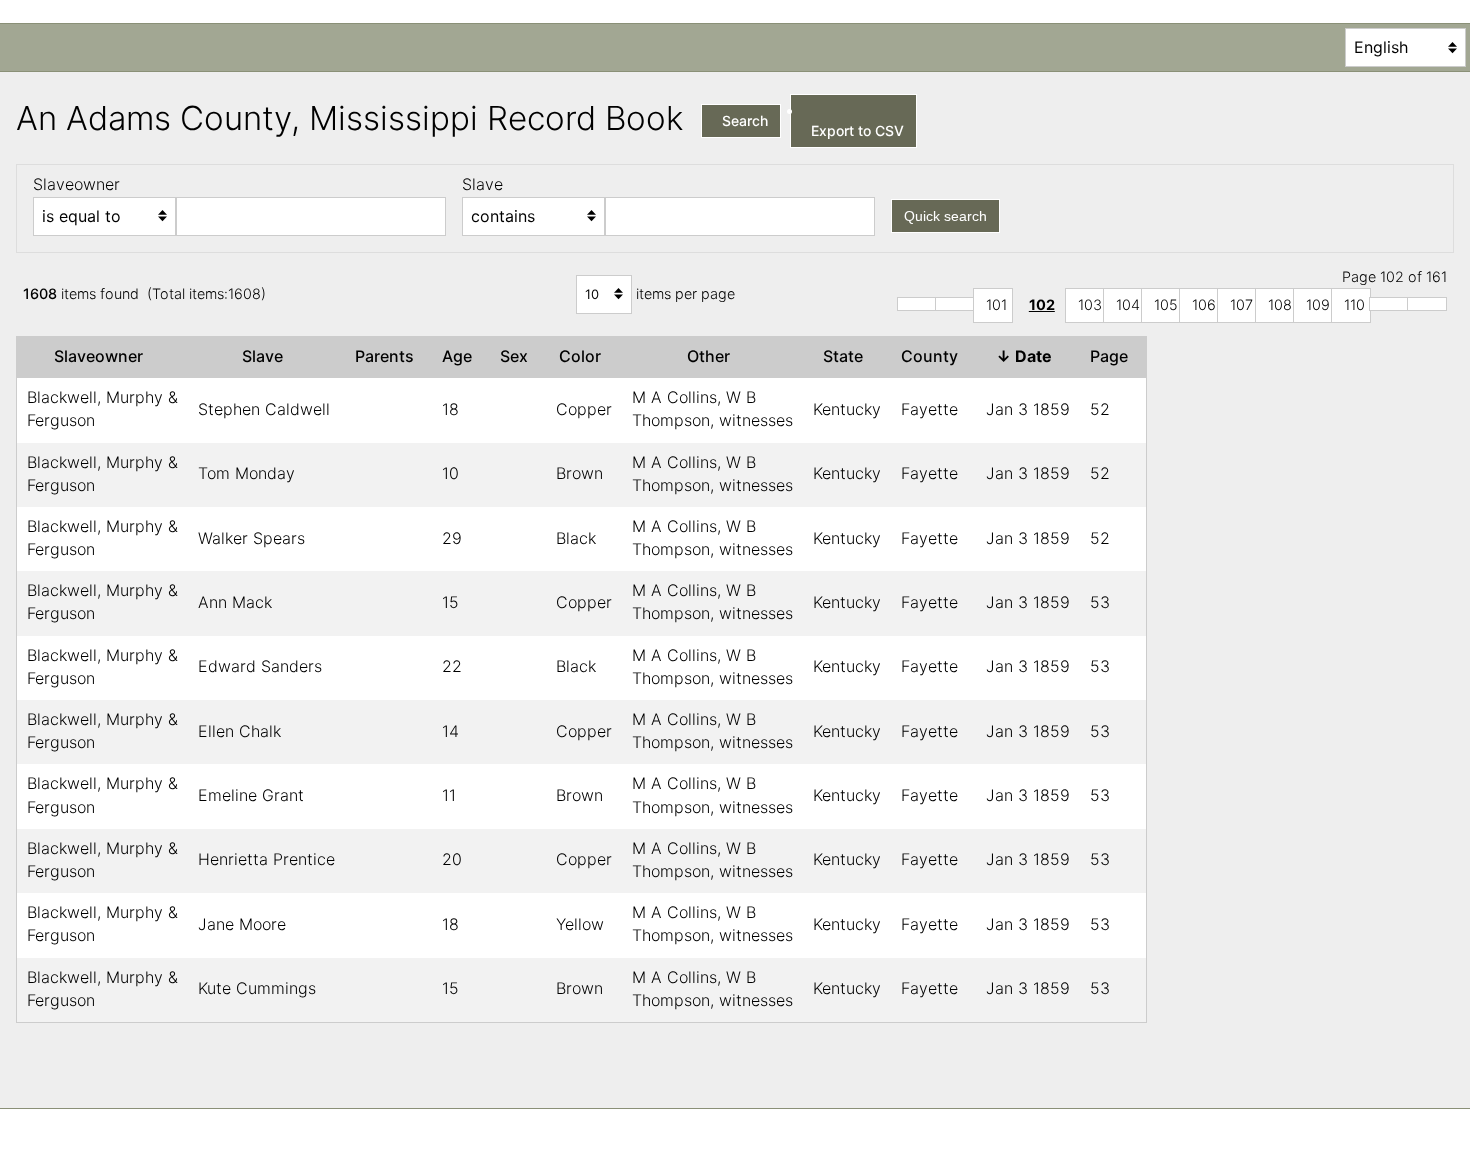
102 (1042, 304)
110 (1354, 304)
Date (1028, 356)
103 (1090, 304)
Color (584, 356)
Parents (388, 356)
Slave (266, 356)
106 (1204, 304)
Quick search (945, 216)
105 (1166, 304)
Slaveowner (102, 356)
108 (1280, 304)
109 (1318, 304)
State (847, 356)
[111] (1389, 304)
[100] (955, 304)
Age (461, 356)
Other (712, 356)
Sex (518, 356)
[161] (1427, 304)
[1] (917, 304)
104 (1128, 304)
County (933, 356)
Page (1113, 356)
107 (1241, 304)
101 (996, 304)
